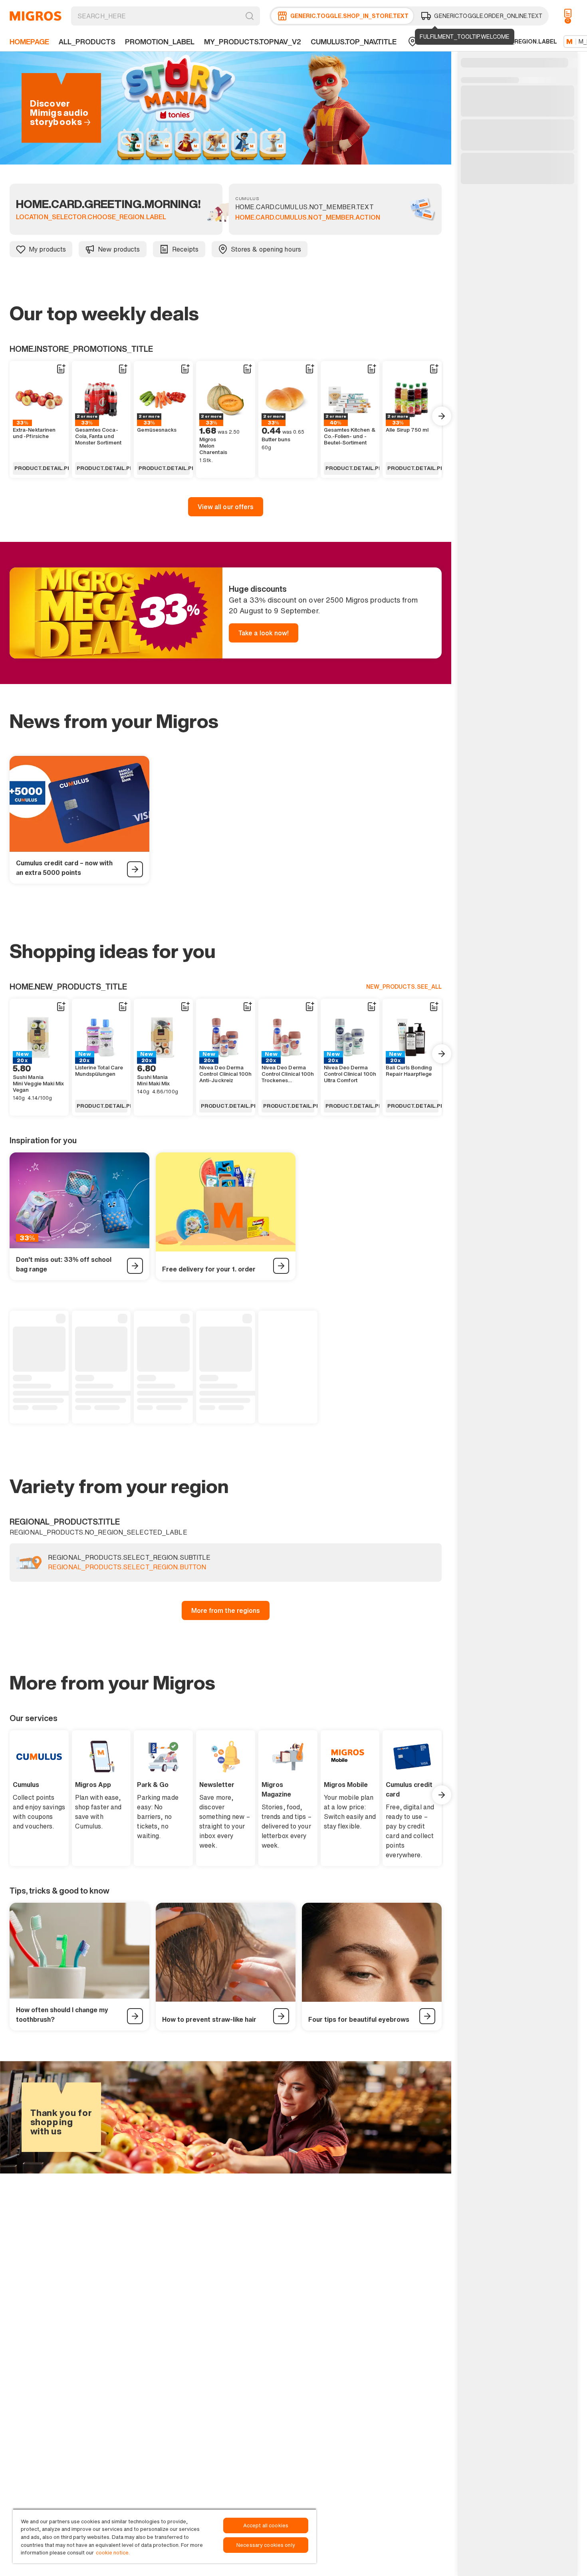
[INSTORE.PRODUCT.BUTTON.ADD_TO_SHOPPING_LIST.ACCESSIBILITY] (61, 369)
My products (47, 249)
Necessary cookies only (266, 2545)
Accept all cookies (266, 2525)
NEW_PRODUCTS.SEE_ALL (404, 987)
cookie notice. (113, 2553)
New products (119, 249)
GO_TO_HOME (36, 16)
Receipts (185, 249)
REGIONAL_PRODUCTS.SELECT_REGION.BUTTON (127, 1567)
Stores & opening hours (266, 249)
